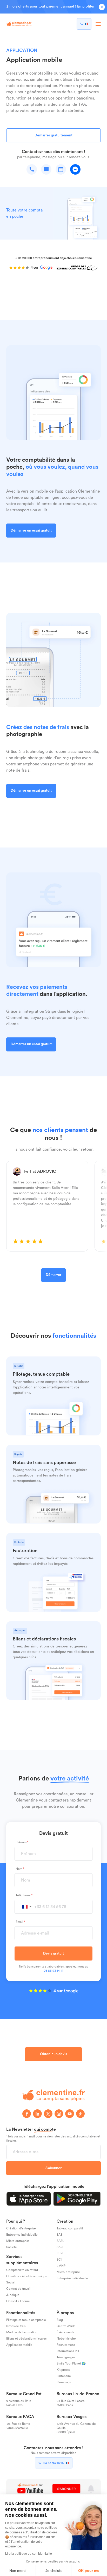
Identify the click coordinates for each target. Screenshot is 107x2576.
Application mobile (19, 2345)
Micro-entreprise (18, 2241)
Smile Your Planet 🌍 (71, 2363)
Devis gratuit (53, 1953)
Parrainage (64, 2382)
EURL (60, 2253)
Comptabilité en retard (22, 2270)
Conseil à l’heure (18, 2301)
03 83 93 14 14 (53, 1971)
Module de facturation (22, 2332)
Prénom (21, 1843)
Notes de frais (16, 2326)
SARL (60, 2247)
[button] (27, 1907)
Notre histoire (66, 2339)
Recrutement (66, 2345)
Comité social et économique (27, 2276)
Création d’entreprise (21, 2228)
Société (12, 2247)
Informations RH (68, 2351)
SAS (59, 2235)
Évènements (65, 2332)
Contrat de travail (18, 2289)
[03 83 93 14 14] (84, 24)
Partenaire (64, 2376)
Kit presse (63, 2370)
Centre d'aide (66, 2326)
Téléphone (23, 1896)
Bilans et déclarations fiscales (26, 2339)
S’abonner (53, 2168)
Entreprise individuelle (22, 2235)
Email (19, 1922)
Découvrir (19, 1364)
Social (10, 2282)
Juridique (13, 2295)
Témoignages (66, 2357)
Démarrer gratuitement (53, 135)
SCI (59, 2260)
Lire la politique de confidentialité (29, 2554)
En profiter (86, 6)
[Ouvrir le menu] (98, 24)
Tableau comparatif (70, 2228)
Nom (19, 1869)
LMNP (61, 2266)
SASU (61, 2241)
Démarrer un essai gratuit (31, 531)
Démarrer (53, 1275)
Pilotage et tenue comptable (26, 2320)
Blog (60, 2320)
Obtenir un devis (53, 2054)
